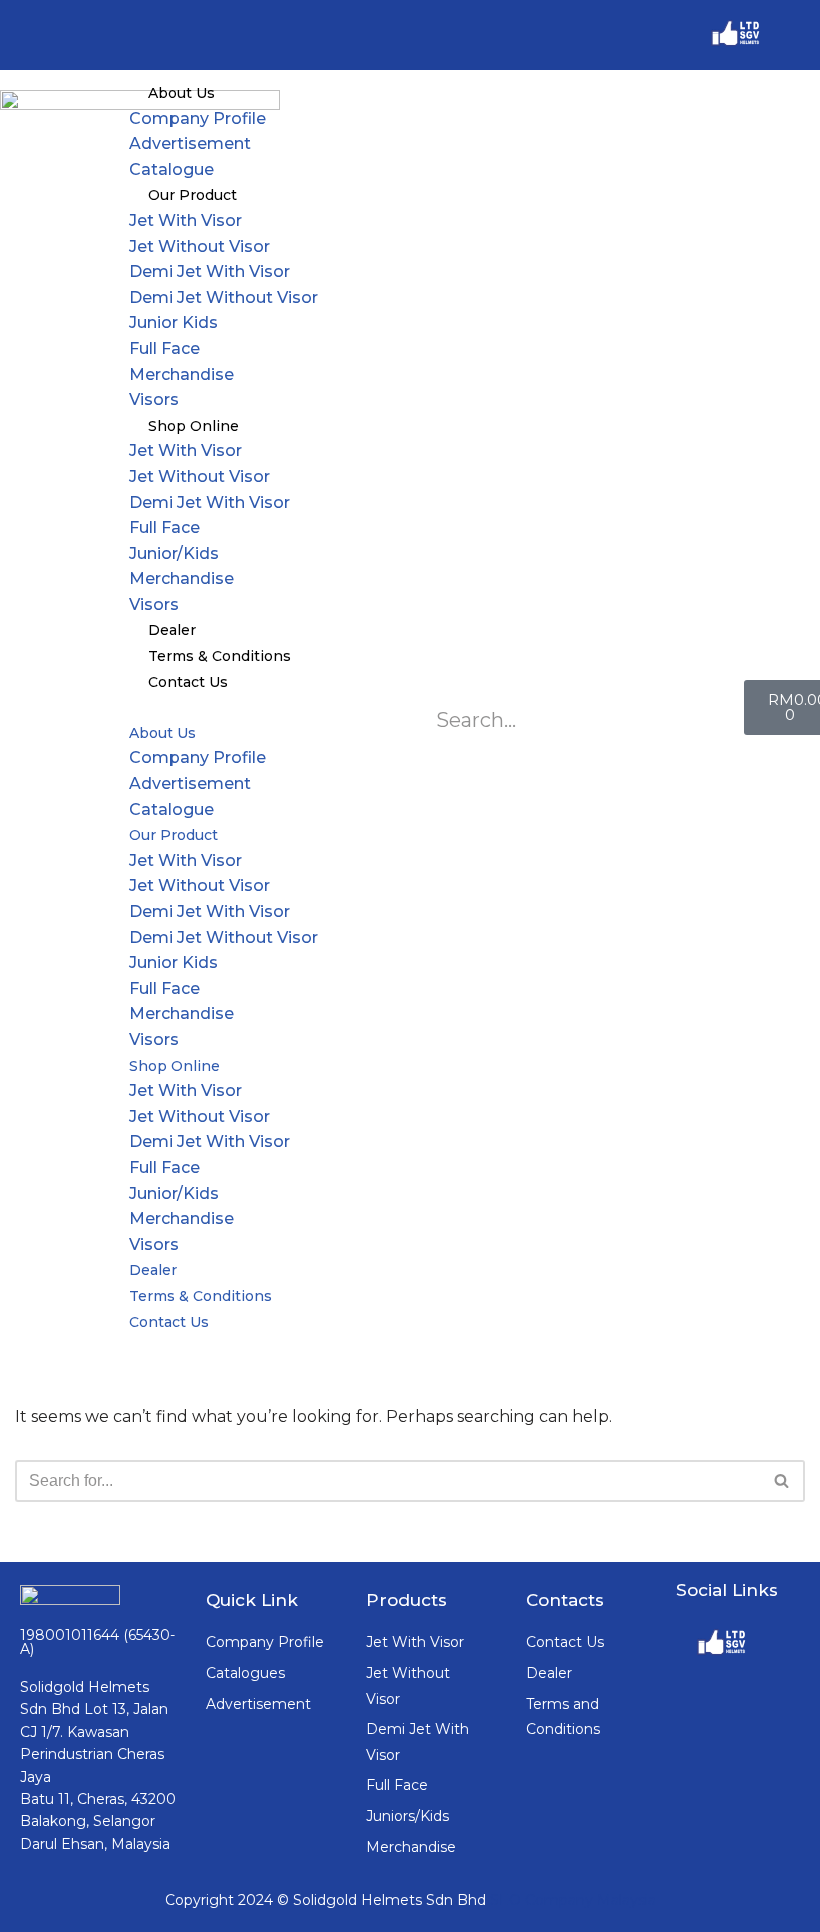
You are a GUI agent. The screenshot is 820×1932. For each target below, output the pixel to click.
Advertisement (190, 143)
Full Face (164, 348)
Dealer (172, 630)
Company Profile (197, 118)
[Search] (782, 1481)
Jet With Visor (185, 220)
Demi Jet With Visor (209, 271)
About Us (181, 93)
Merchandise (181, 374)
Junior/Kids (174, 553)
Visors (154, 399)
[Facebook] (795, 35)
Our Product (192, 195)
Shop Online (193, 426)
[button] (410, 707)
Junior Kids (173, 322)
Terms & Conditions (219, 656)
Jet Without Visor (199, 246)
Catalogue (171, 169)
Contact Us (188, 682)
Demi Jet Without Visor (223, 297)
